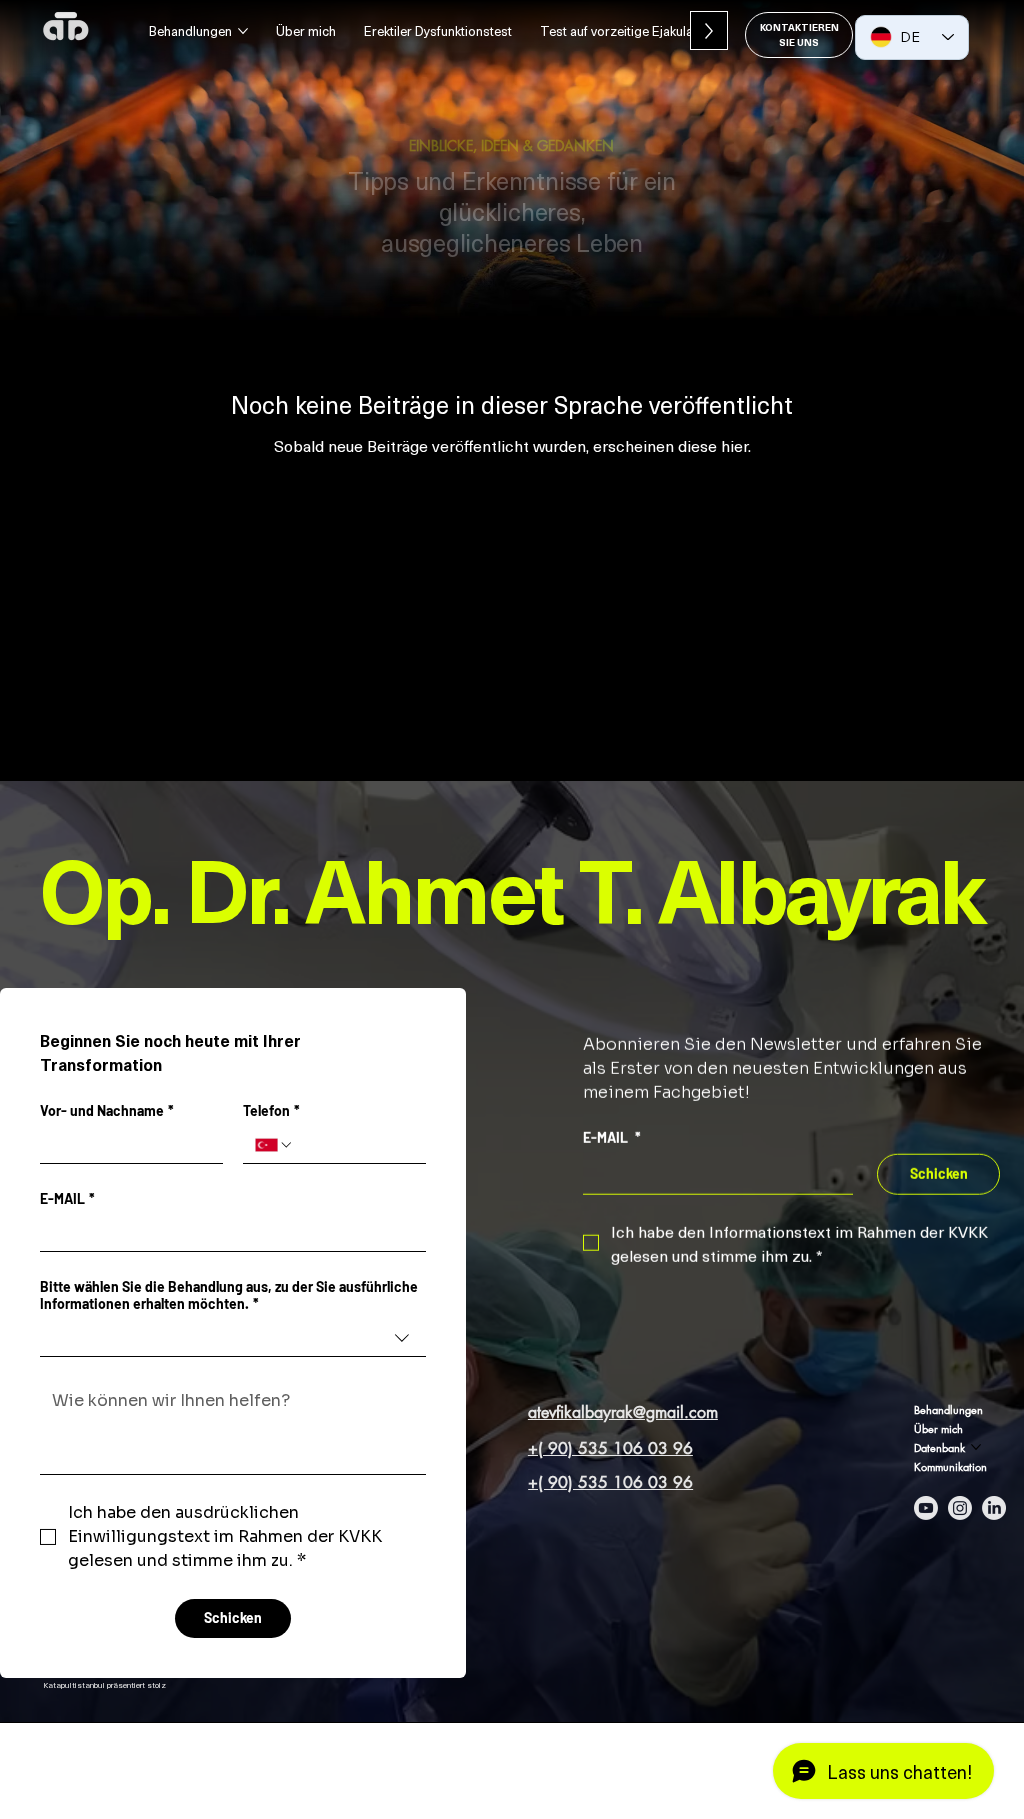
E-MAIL (67, 1198)
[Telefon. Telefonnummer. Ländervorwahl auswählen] (274, 1145)
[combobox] (233, 1338)
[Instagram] (960, 1508)
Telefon (271, 1110)
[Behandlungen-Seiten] (243, 31)
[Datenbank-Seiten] (976, 1447)
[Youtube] (926, 1508)
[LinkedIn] (994, 1508)
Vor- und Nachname (107, 1110)
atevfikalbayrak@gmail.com (623, 1412)
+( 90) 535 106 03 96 (610, 1448)
